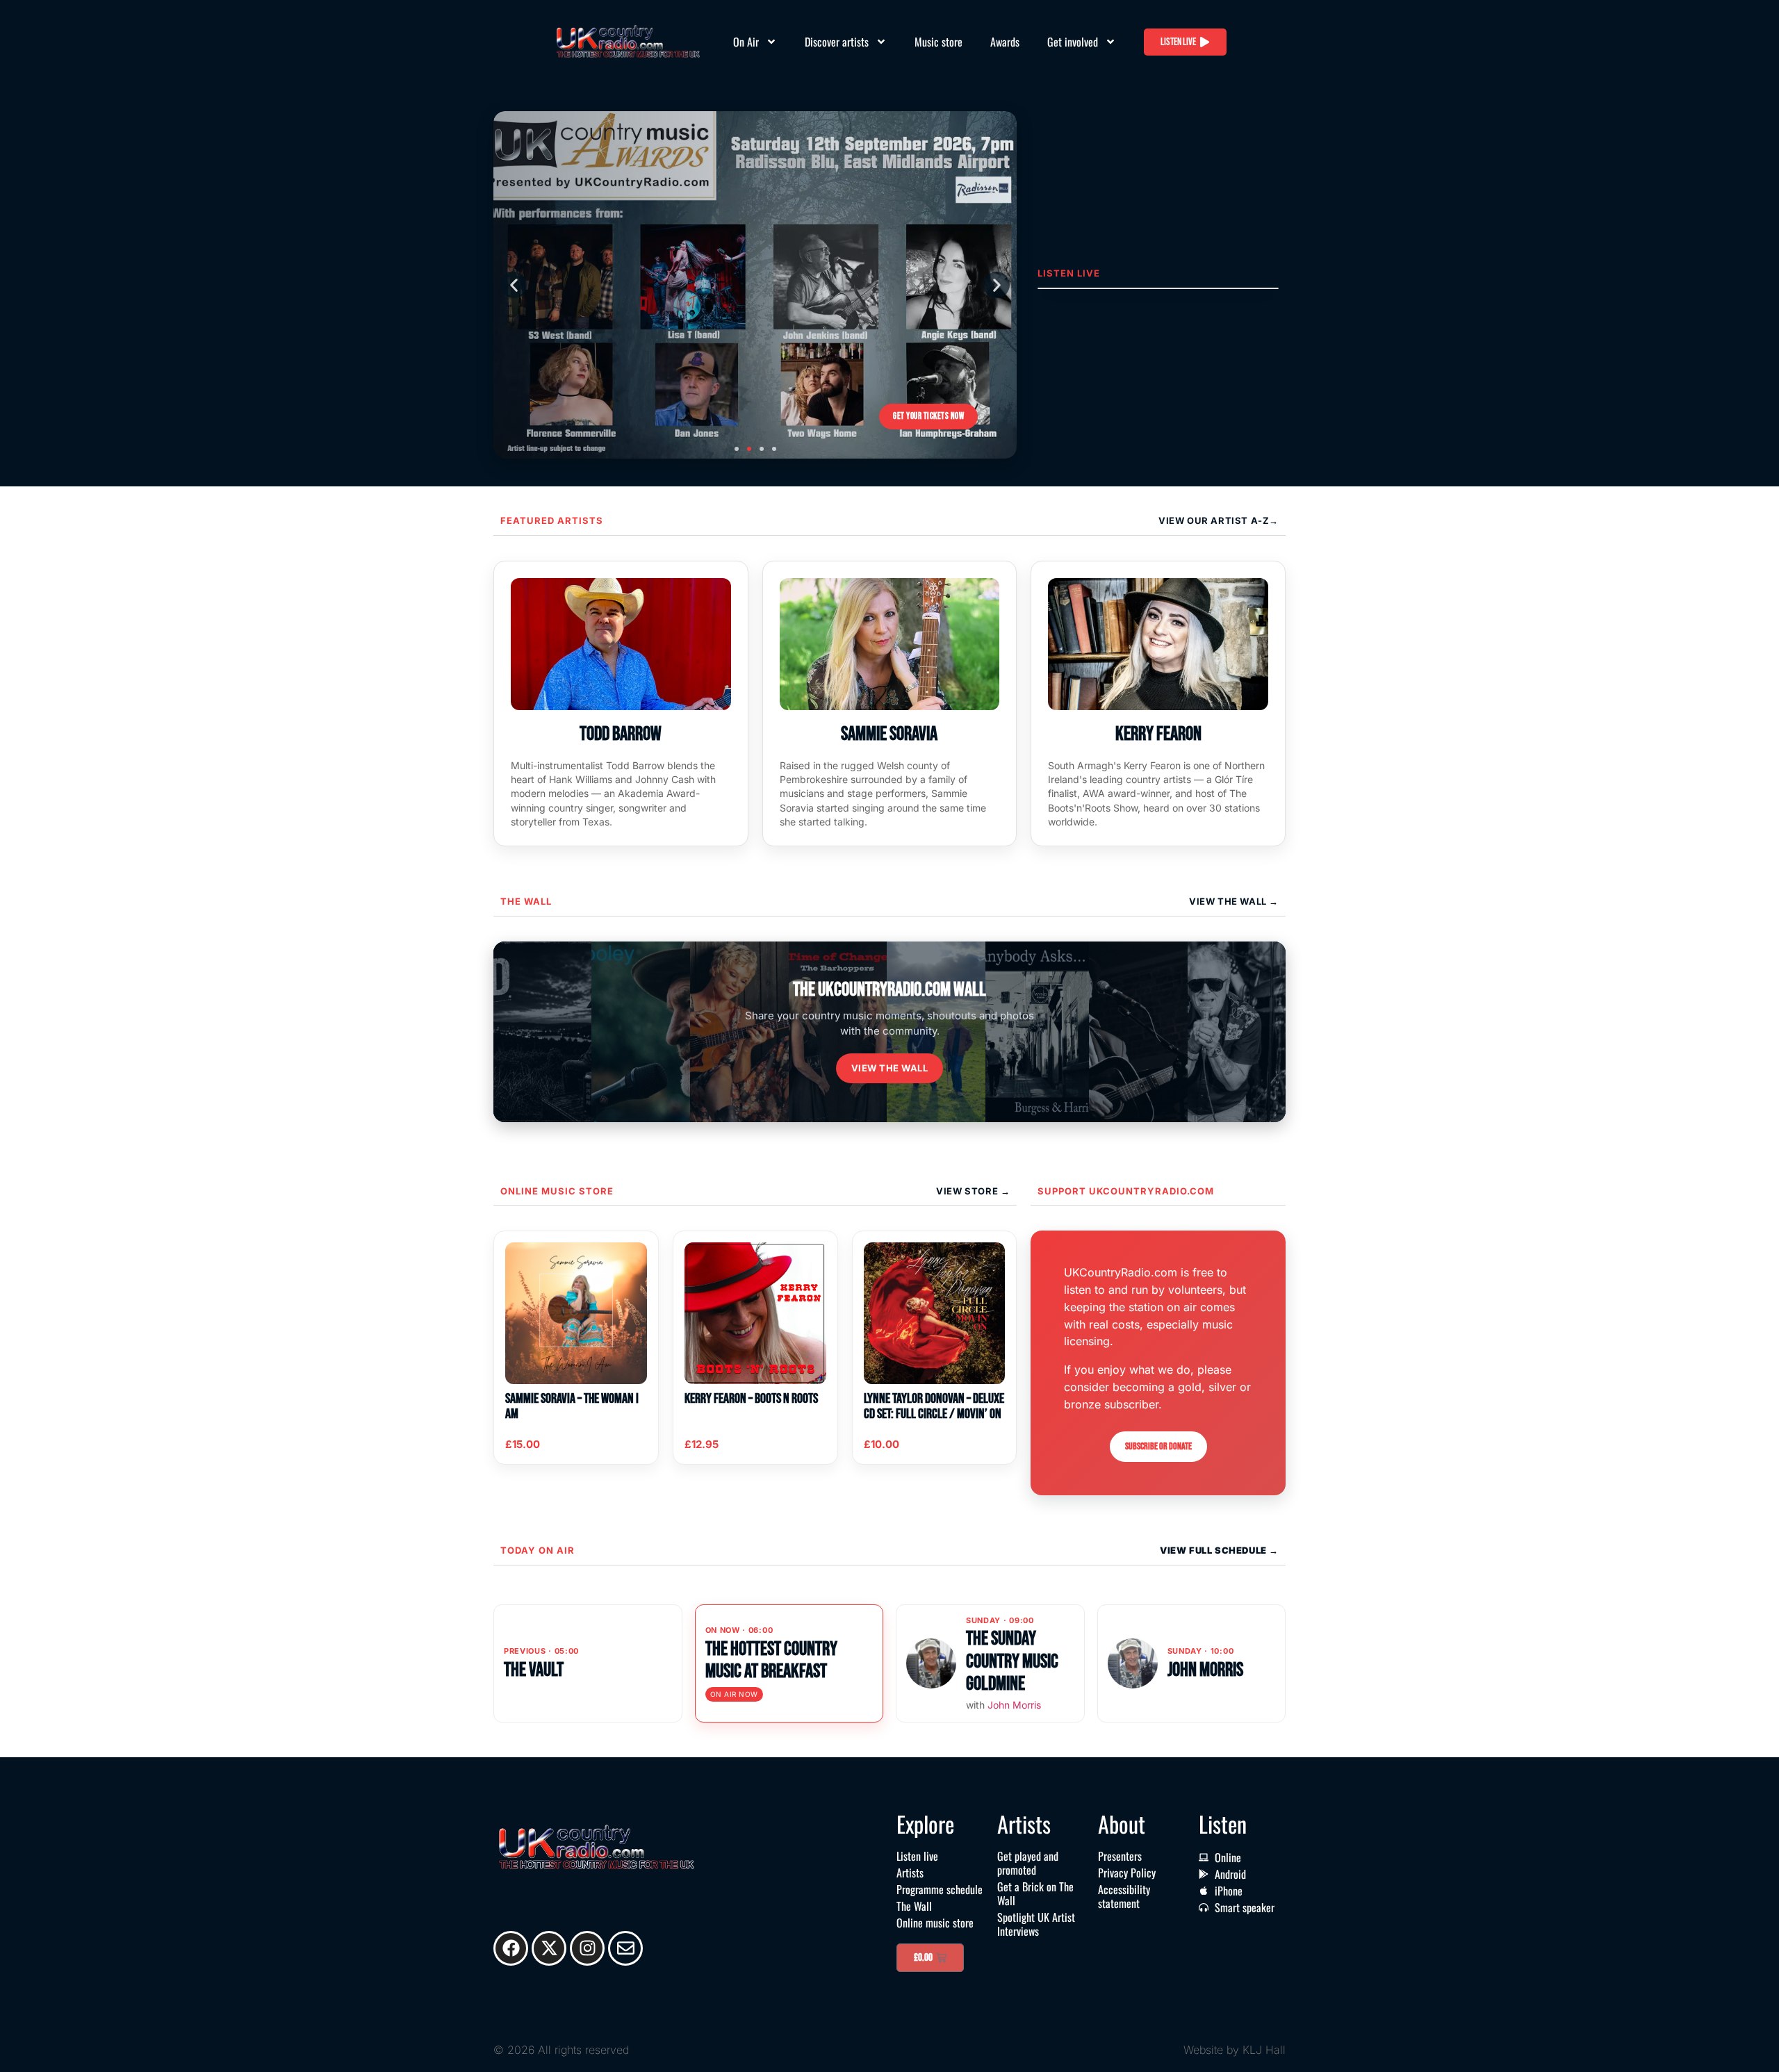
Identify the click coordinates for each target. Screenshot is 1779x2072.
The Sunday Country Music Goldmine (1012, 1661)
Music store (938, 42)
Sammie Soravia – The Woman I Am (572, 1406)
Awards (1005, 42)
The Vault (534, 1670)
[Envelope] (625, 1948)
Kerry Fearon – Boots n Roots (751, 1399)
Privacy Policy (1127, 1873)
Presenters (1120, 1856)
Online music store (557, 1191)
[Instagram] (587, 1948)
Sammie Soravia (889, 734)
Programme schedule (940, 1889)
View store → (973, 1191)
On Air (746, 42)
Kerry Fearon (1158, 734)
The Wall (526, 901)
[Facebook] (511, 1948)
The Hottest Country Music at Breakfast (771, 1660)
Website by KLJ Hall (1235, 2050)
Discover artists (837, 42)
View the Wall (890, 1068)
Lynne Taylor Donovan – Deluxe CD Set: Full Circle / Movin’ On (934, 1406)
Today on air (538, 1550)
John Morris (1014, 1705)
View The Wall (1229, 901)
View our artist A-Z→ (1219, 520)
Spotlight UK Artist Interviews (1036, 1924)
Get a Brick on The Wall (1035, 1893)
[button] (514, 285)
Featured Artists (552, 520)
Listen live (917, 1856)
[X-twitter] (549, 1948)
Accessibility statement (1124, 1896)
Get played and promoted (1028, 1863)
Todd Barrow (621, 734)
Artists (910, 1873)
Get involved (1073, 42)
